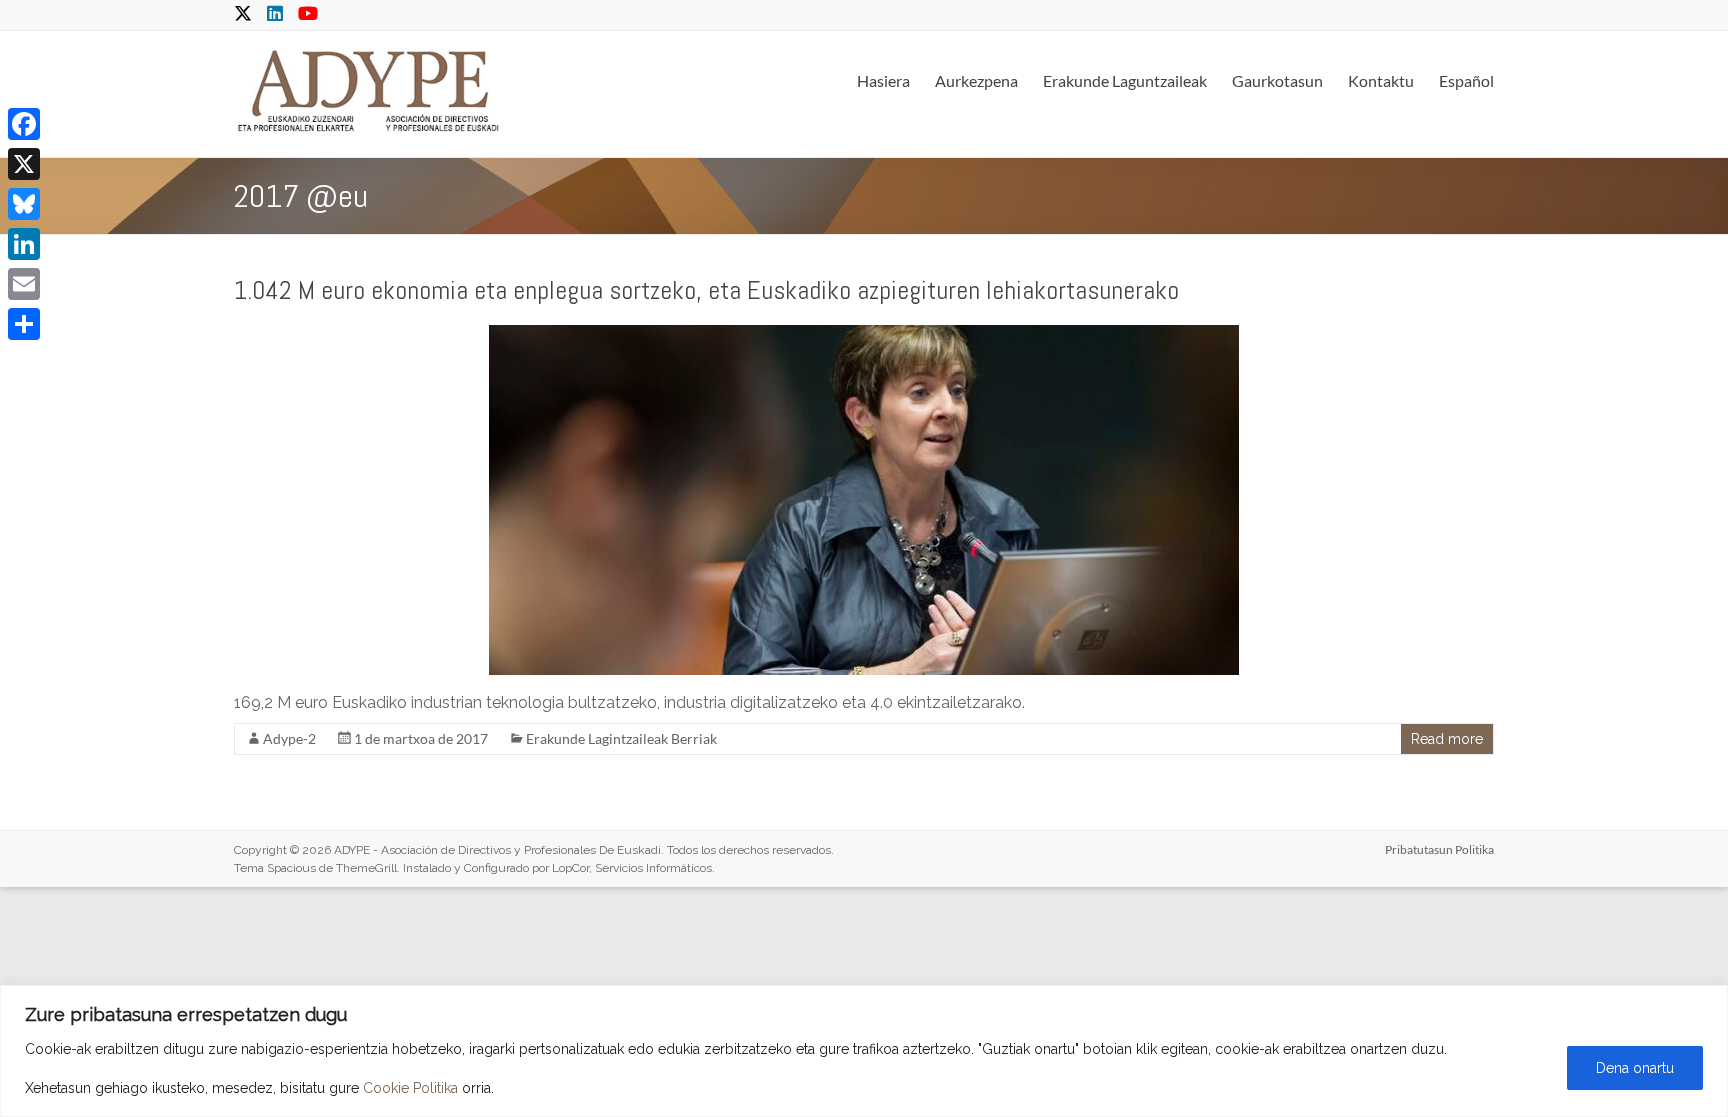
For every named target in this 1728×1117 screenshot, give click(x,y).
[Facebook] (24, 124)
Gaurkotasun (1277, 80)
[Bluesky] (24, 204)
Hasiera (883, 80)
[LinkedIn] (24, 244)
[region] (864, 1051)
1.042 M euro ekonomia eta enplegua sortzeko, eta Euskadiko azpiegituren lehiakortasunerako (706, 290)
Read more (1447, 739)
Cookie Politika (410, 1088)
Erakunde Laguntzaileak (1125, 80)
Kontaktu (1381, 80)
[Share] (24, 324)
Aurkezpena (976, 80)
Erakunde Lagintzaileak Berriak (621, 738)
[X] (24, 164)
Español (1466, 80)
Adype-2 (289, 738)
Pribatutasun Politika (1439, 849)
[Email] (24, 284)
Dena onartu (1635, 1068)
